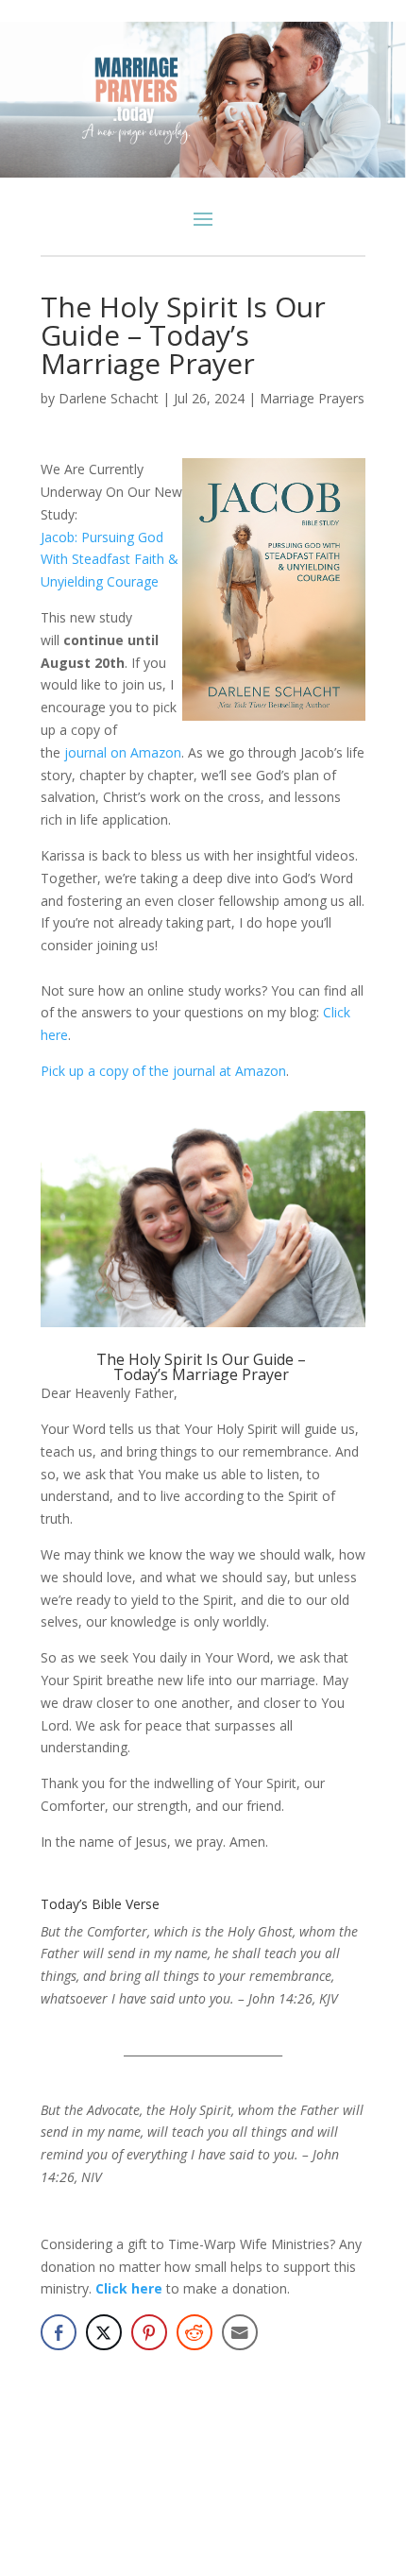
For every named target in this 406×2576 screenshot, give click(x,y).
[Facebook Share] (59, 2332)
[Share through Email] (240, 2332)
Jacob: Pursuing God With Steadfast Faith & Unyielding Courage (110, 560)
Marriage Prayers (312, 398)
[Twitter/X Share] (104, 2332)
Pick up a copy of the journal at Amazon (163, 1071)
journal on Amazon (123, 752)
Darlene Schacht (109, 398)
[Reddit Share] (195, 2332)
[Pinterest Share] (149, 2332)
